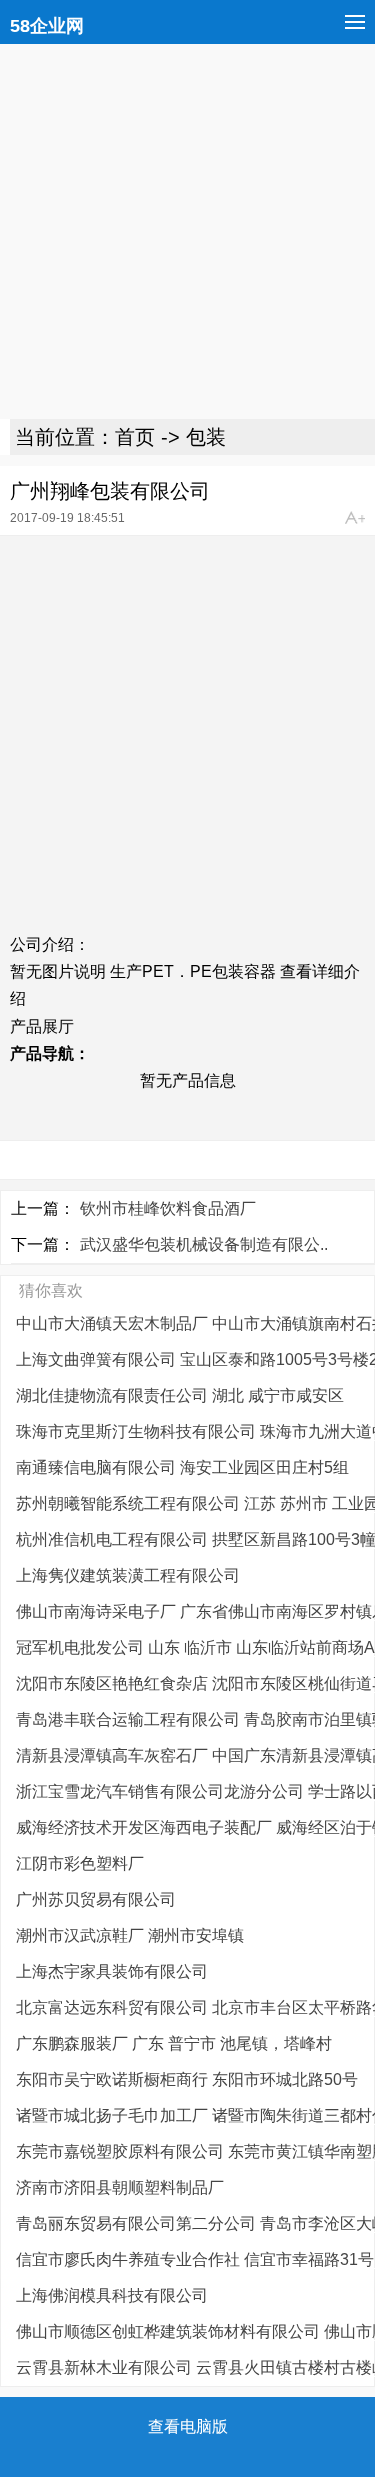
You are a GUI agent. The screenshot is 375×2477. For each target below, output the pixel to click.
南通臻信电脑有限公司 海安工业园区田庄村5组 (182, 1467)
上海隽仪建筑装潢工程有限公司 (128, 1575)
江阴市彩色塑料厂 (80, 1863)
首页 (135, 437)
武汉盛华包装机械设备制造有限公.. (204, 1244)
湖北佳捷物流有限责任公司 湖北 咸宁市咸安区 (180, 1395)
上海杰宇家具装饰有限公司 (112, 1971)
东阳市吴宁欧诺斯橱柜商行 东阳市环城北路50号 (187, 2079)
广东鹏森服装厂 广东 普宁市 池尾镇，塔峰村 (174, 2043)
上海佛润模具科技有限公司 (112, 2295)
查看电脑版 (188, 2426)
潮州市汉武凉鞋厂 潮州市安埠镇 (130, 1935)
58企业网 (47, 26)
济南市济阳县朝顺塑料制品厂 (120, 2187)
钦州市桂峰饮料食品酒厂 (168, 1208)
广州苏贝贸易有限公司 (96, 1899)
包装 (206, 437)
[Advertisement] (187, 231)
